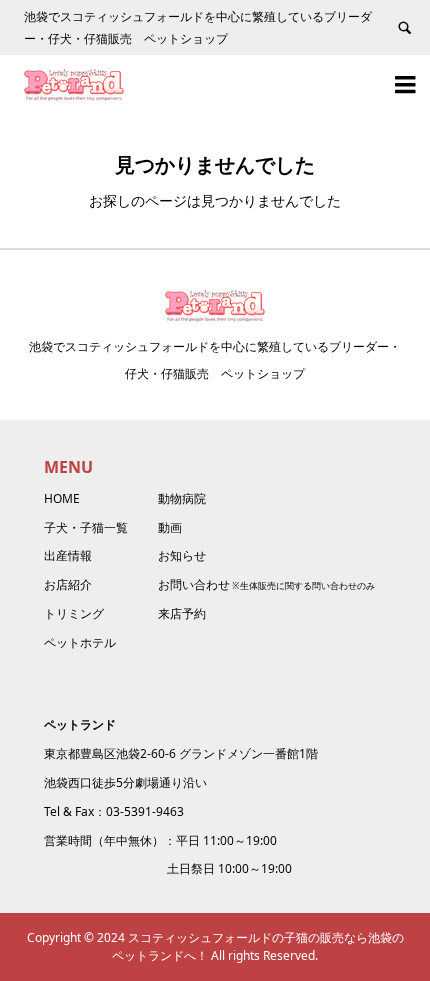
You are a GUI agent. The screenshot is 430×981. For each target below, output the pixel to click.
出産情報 (68, 555)
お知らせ (182, 555)
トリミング (74, 613)
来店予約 (182, 613)
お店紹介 (68, 584)
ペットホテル (80, 642)
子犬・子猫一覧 (86, 527)
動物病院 (182, 498)
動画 (170, 527)
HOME (62, 498)
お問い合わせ (194, 584)
